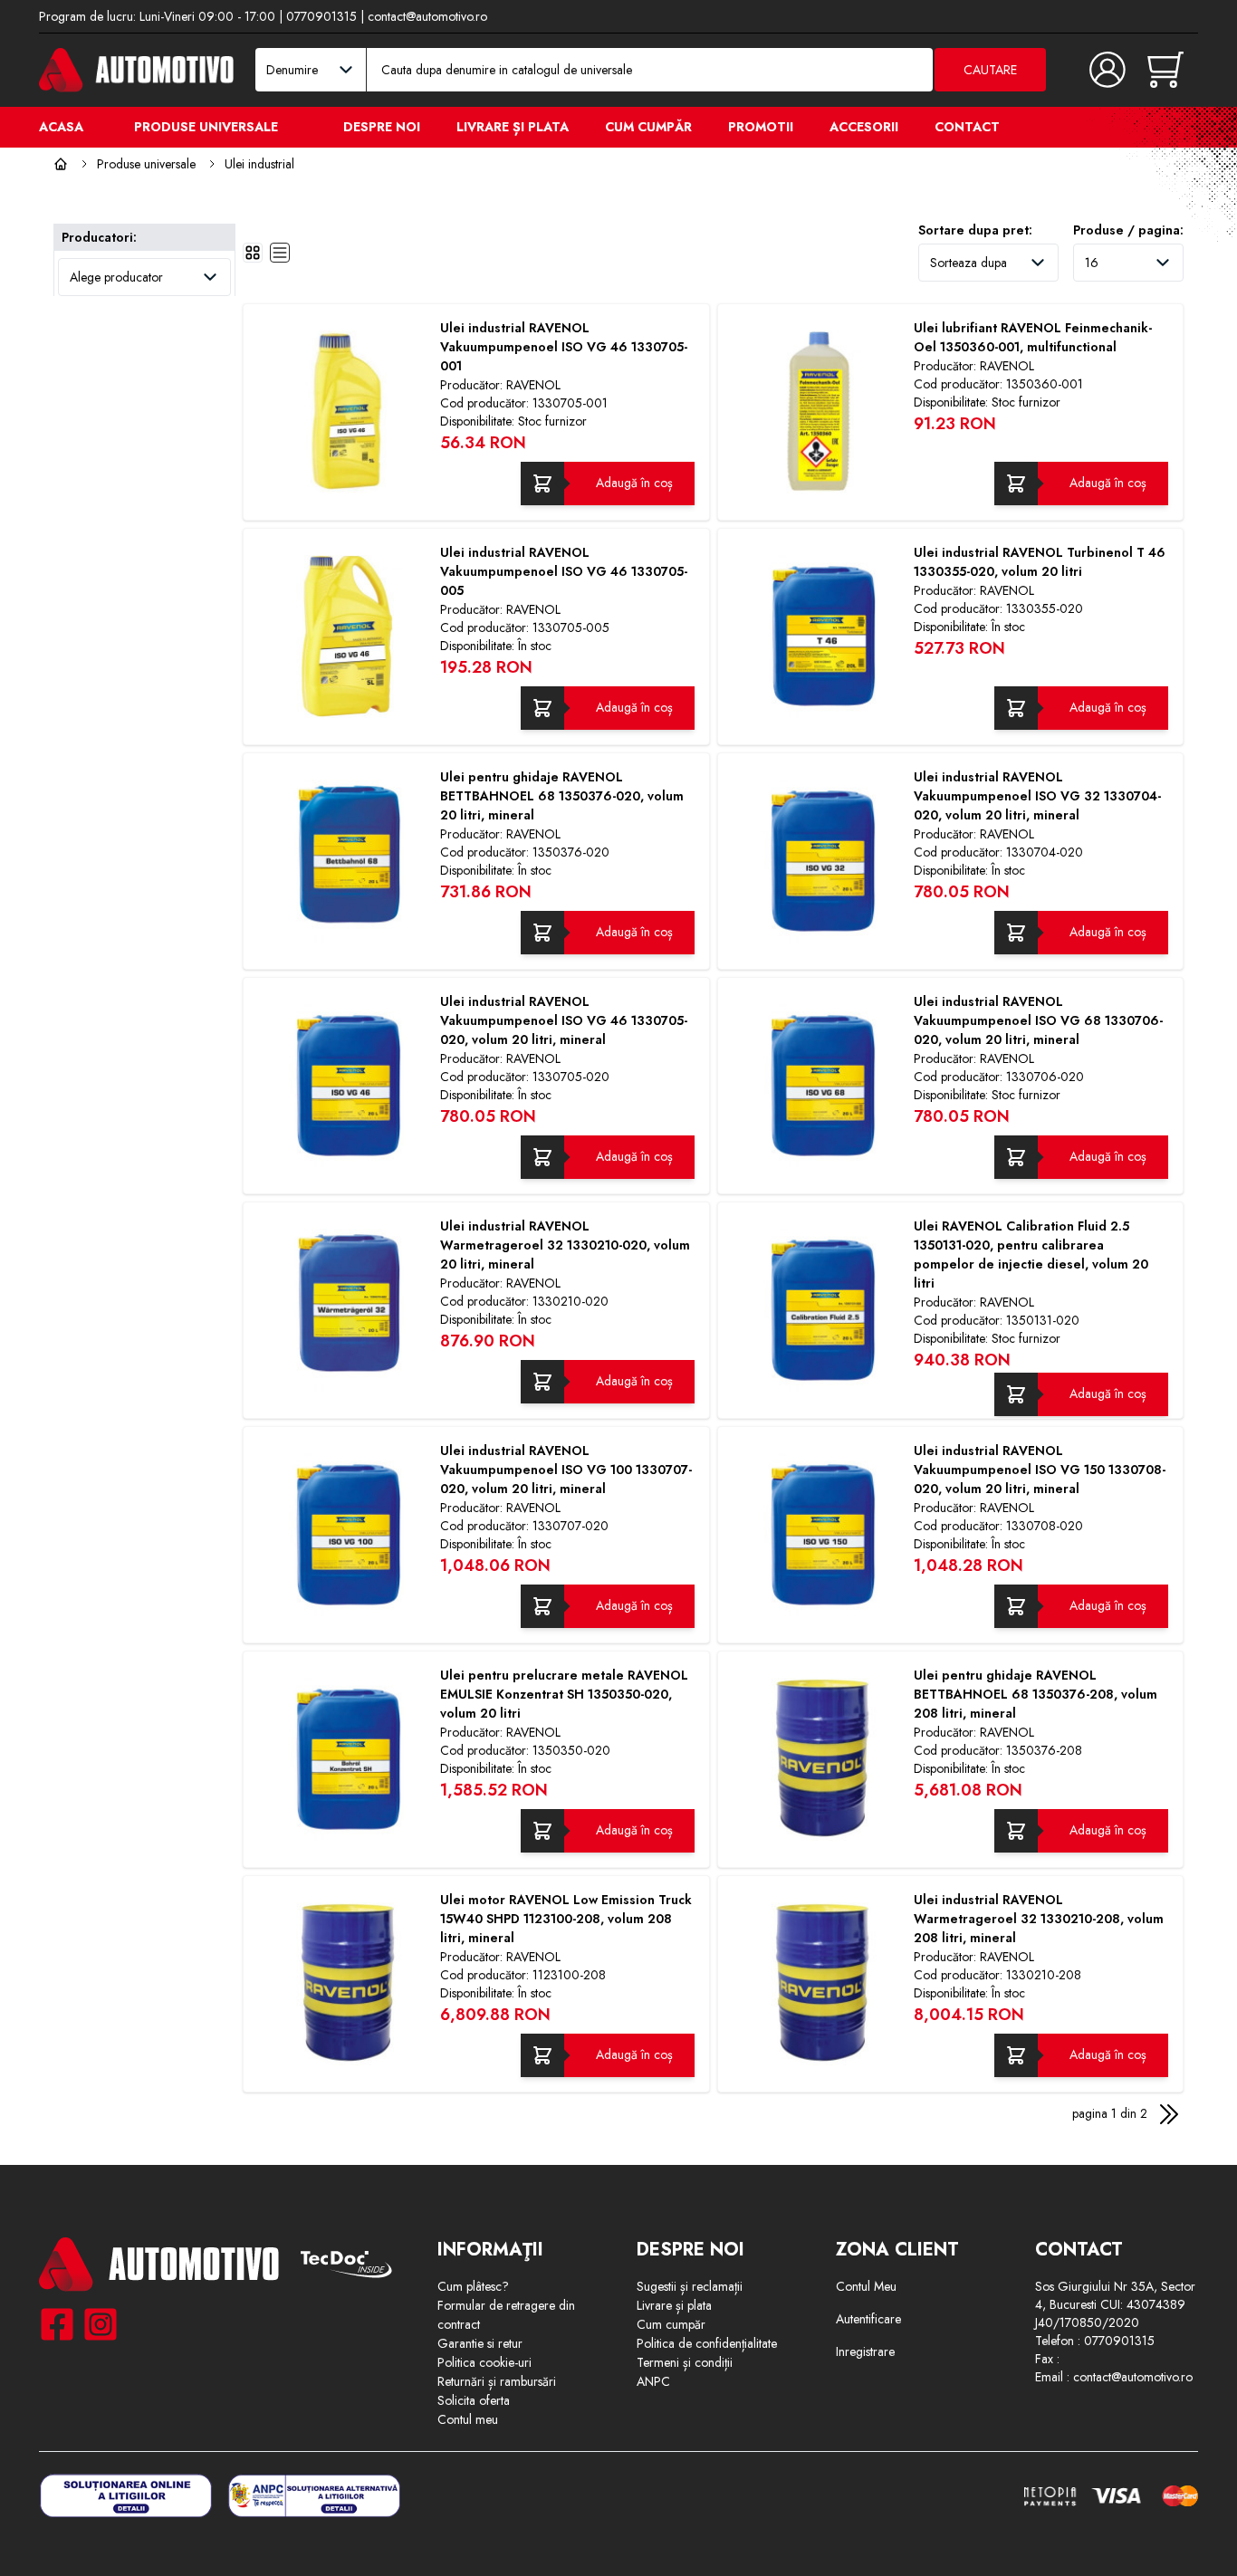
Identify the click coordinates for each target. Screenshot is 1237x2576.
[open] (300, 126)
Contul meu (468, 2419)
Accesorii (864, 127)
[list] (280, 253)
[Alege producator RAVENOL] (144, 277)
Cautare (990, 70)
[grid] (253, 253)
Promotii (761, 127)
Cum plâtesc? (473, 2286)
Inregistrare (865, 2351)
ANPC (653, 2381)
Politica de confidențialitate (707, 2343)
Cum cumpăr (648, 127)
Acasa (61, 127)
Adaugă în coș (634, 483)
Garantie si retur (480, 2343)
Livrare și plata (513, 127)
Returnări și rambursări (497, 2381)
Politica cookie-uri (484, 2362)
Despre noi (382, 127)
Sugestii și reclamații (690, 2286)
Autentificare (868, 2319)
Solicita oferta (474, 2400)
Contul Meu (866, 2286)
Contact (967, 127)
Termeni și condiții (685, 2362)
